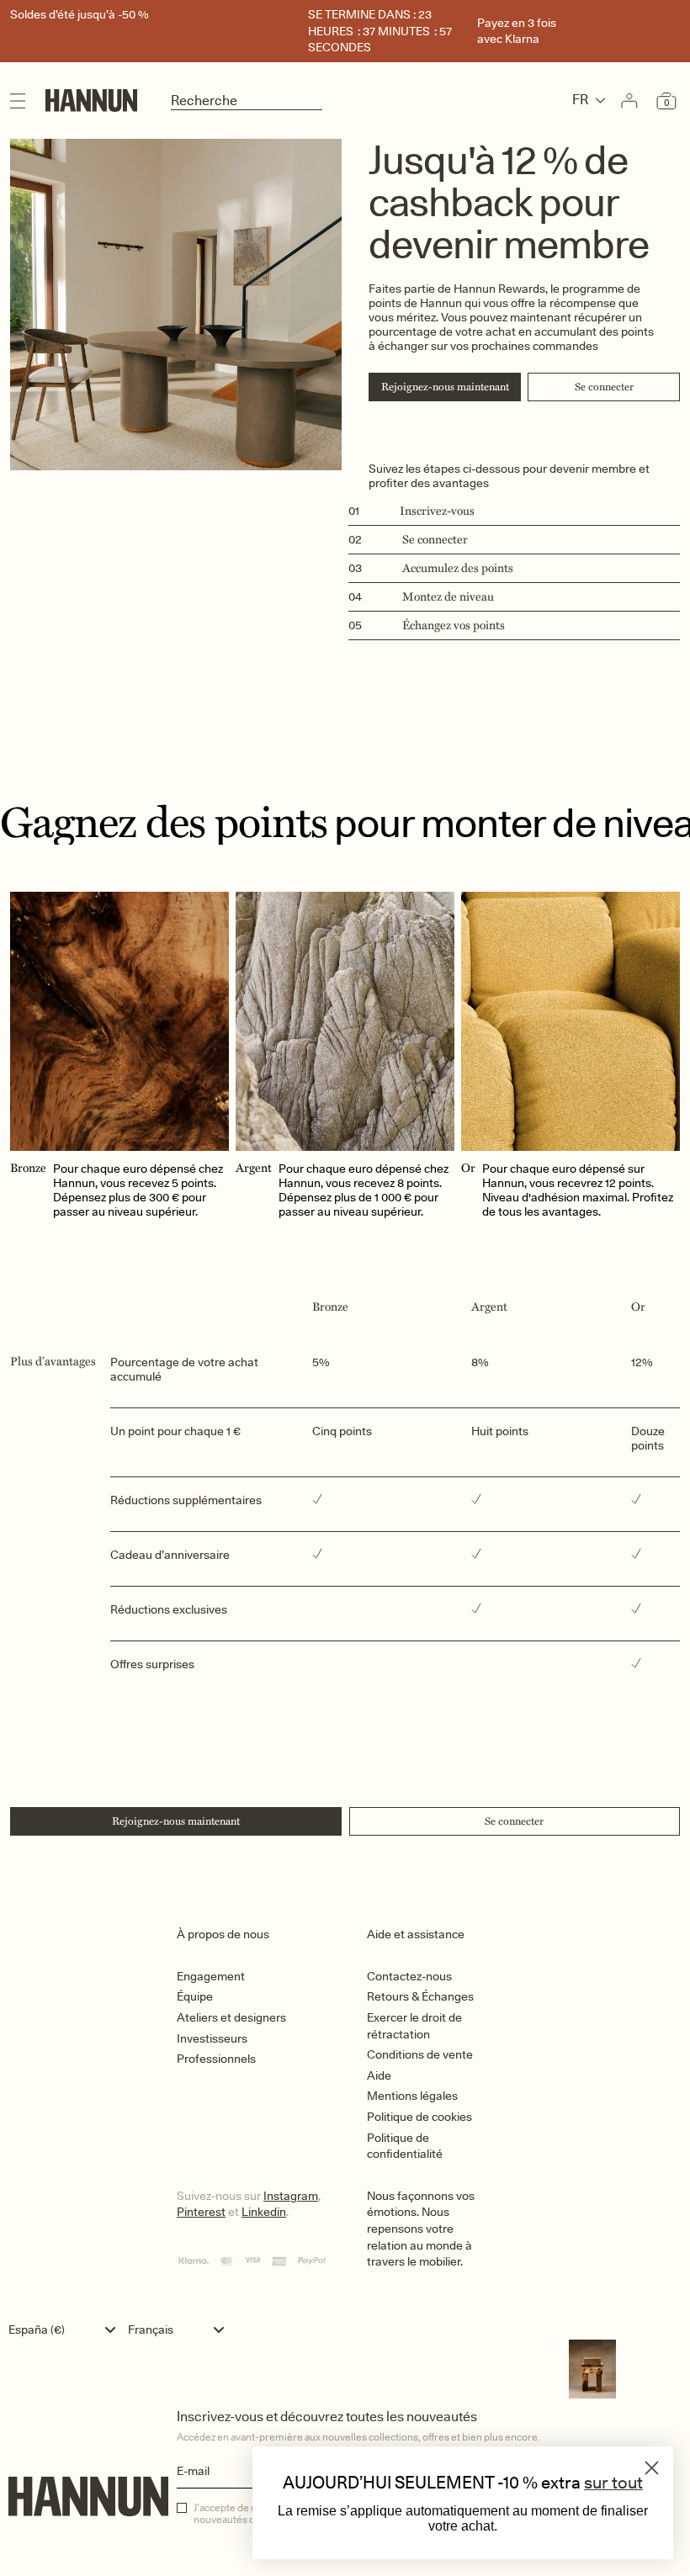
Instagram (291, 2196)
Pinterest (201, 2212)
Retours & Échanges (420, 1996)
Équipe (195, 1996)
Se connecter (604, 387)
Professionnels (216, 2059)
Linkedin (264, 2212)
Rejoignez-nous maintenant (445, 387)
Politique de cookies (419, 2117)
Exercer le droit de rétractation (414, 2026)
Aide (379, 2075)
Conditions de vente (420, 2054)
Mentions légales (412, 2096)
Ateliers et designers (231, 2017)
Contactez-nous (409, 1976)
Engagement (211, 1976)
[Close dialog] (652, 2468)
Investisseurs (212, 2038)
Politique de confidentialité (405, 2146)
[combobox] (66, 2330)
